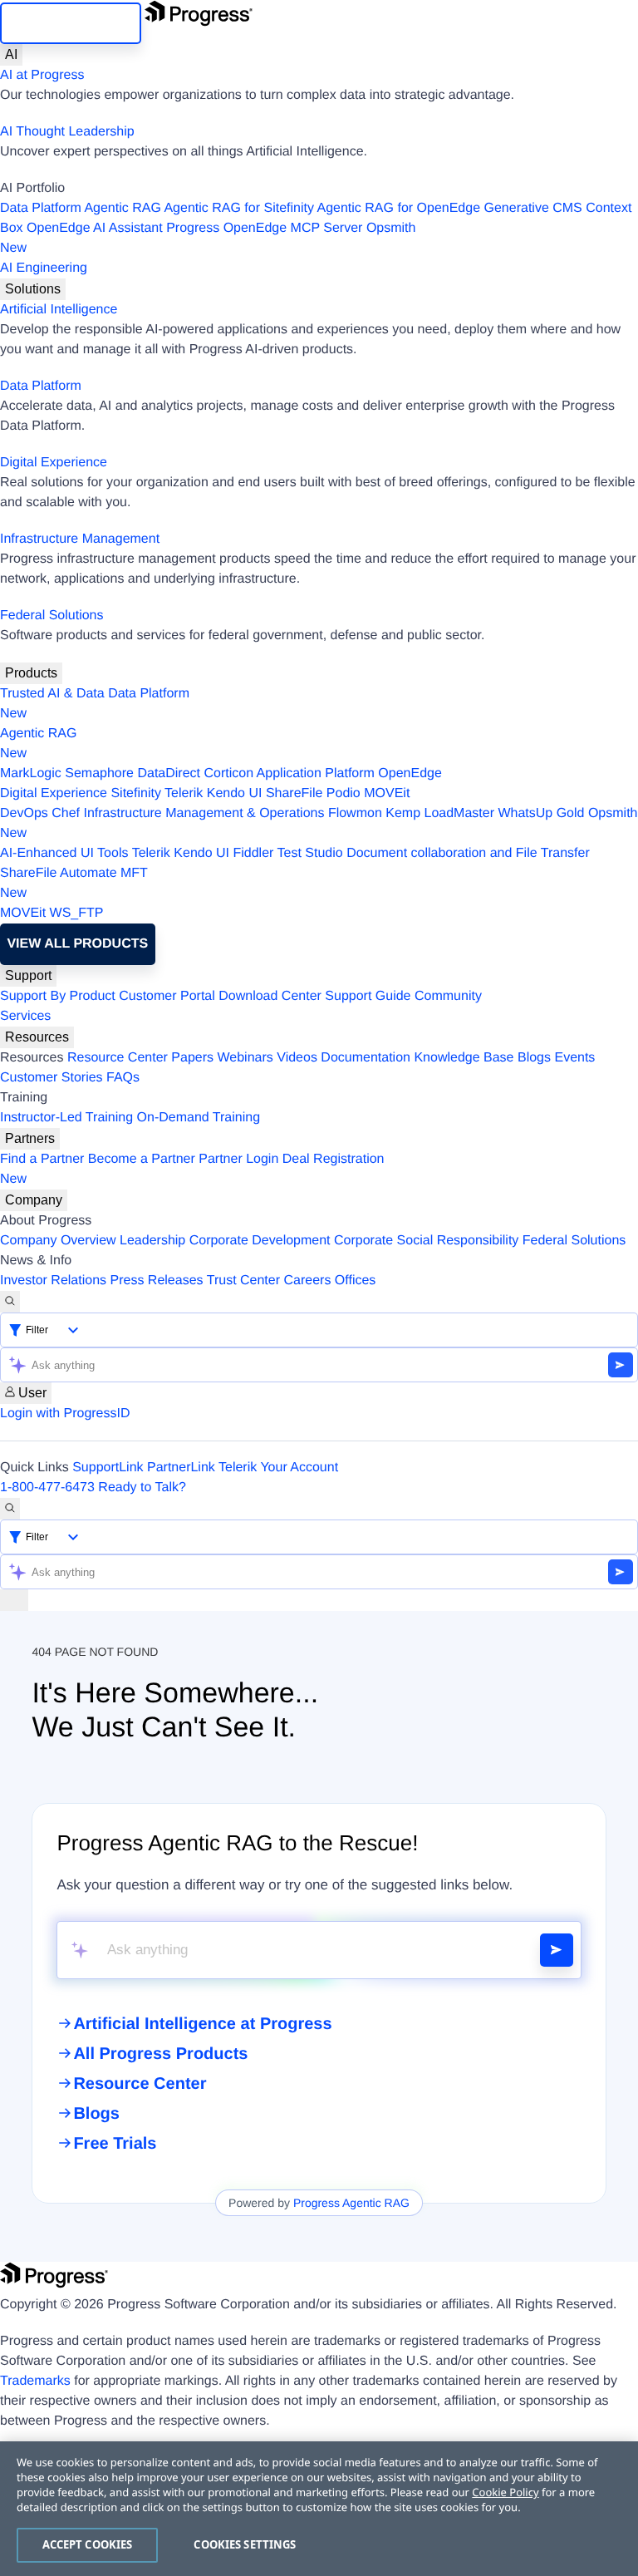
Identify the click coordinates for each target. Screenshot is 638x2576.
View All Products (77, 944)
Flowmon (355, 813)
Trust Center (243, 1281)
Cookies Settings (245, 2544)
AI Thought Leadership (67, 132)
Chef (66, 813)
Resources (37, 1037)
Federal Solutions (52, 616)
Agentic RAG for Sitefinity (239, 208)
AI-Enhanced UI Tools (64, 853)
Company (34, 1200)
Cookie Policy (505, 2492)
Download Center (270, 996)
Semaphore (99, 773)
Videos (297, 1058)
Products (31, 673)
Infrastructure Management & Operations (204, 813)
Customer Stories (52, 1078)
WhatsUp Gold (541, 813)
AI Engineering (44, 268)
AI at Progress (42, 75)
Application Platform (316, 773)
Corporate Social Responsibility (426, 1241)
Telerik (184, 793)
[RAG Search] (557, 1950)
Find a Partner (42, 1159)
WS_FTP (77, 913)
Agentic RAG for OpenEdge (399, 208)
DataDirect (169, 773)
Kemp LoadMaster (440, 813)
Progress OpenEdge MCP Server (264, 228)
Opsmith (208, 238)
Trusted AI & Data (52, 694)
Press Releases (157, 1281)
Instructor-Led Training (66, 1118)
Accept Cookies (88, 2544)
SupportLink (108, 1468)
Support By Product (58, 996)
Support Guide (368, 996)
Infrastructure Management (80, 539)
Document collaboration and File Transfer (468, 853)
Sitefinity (135, 793)
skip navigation (71, 23)
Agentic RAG (122, 208)
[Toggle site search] (10, 1509)
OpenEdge (410, 773)
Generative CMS (533, 208)
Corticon (228, 773)
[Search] (10, 1302)
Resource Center (118, 1058)
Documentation (366, 1058)
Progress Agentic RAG (351, 2203)
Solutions (33, 289)
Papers (192, 1058)
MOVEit (387, 793)
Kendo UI (235, 793)
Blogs (534, 1058)
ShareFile (294, 793)
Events (574, 1058)
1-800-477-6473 (47, 1487)
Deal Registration (192, 1169)
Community (448, 996)
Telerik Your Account (278, 1468)
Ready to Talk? (142, 1487)
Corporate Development (260, 1241)
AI (11, 54)
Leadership (152, 1241)
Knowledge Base (464, 1058)
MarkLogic (31, 773)
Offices (356, 1281)
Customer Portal (167, 996)
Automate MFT (74, 883)
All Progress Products (160, 2054)
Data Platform (41, 208)
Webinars (245, 1058)
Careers (308, 1281)
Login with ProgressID (65, 1414)
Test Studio (310, 853)
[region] (319, 2509)
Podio (344, 793)
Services (25, 1016)
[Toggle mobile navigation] (14, 1600)
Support (28, 975)
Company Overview (58, 1241)
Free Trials (115, 2144)
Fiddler (253, 853)
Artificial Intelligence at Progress (202, 2024)
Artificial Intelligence (59, 310)
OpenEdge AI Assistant (95, 228)
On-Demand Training (199, 1118)
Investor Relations (53, 1281)
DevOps (24, 813)
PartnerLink (181, 1468)
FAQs (123, 1078)
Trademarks (35, 2381)
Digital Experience (54, 463)
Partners (30, 1138)
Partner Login (238, 1159)
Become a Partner (142, 1159)
